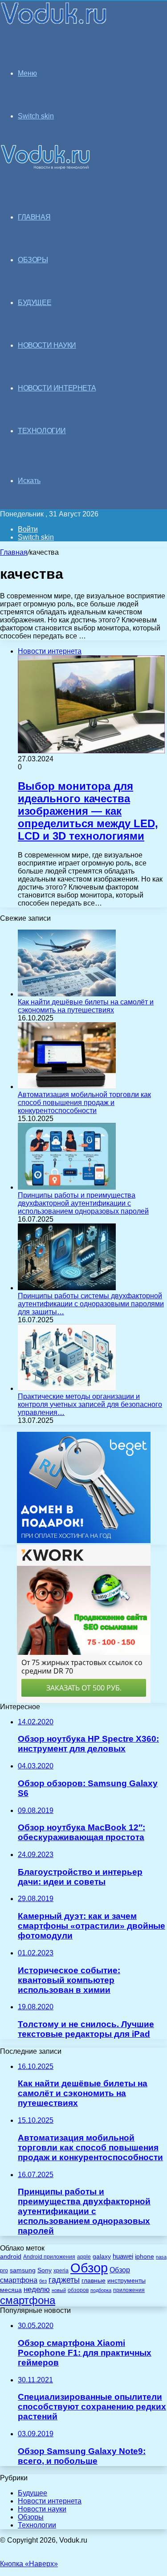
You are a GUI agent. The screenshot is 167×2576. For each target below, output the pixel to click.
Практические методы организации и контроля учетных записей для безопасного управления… (90, 1404)
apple (84, 2257)
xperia (61, 2271)
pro (4, 2271)
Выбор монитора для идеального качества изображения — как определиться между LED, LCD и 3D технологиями (88, 811)
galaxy (102, 2257)
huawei (123, 2256)
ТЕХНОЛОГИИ (42, 431)
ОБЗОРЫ (33, 260)
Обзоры (31, 2517)
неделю (37, 2289)
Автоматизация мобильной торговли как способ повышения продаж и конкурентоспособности (84, 1103)
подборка (101, 2290)
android (11, 2257)
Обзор (89, 2268)
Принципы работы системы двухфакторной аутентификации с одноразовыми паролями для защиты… (91, 1304)
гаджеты (64, 2280)
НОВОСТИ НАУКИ (47, 345)
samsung (23, 2270)
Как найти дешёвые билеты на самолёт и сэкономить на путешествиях (86, 1006)
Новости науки (42, 2509)
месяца (11, 2290)
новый (59, 2290)
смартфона (28, 2300)
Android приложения (49, 2257)
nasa (161, 2257)
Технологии (37, 2525)
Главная (14, 552)
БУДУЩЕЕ (35, 303)
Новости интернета (57, 388)
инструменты (126, 2281)
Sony (45, 2270)
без (43, 2281)
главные (94, 2281)
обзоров (78, 2290)
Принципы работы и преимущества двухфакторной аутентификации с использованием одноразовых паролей (83, 1203)
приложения (129, 2290)
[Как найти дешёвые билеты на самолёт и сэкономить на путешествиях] (67, 994)
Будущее (33, 2493)
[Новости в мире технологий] (54, 23)
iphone (145, 2257)
